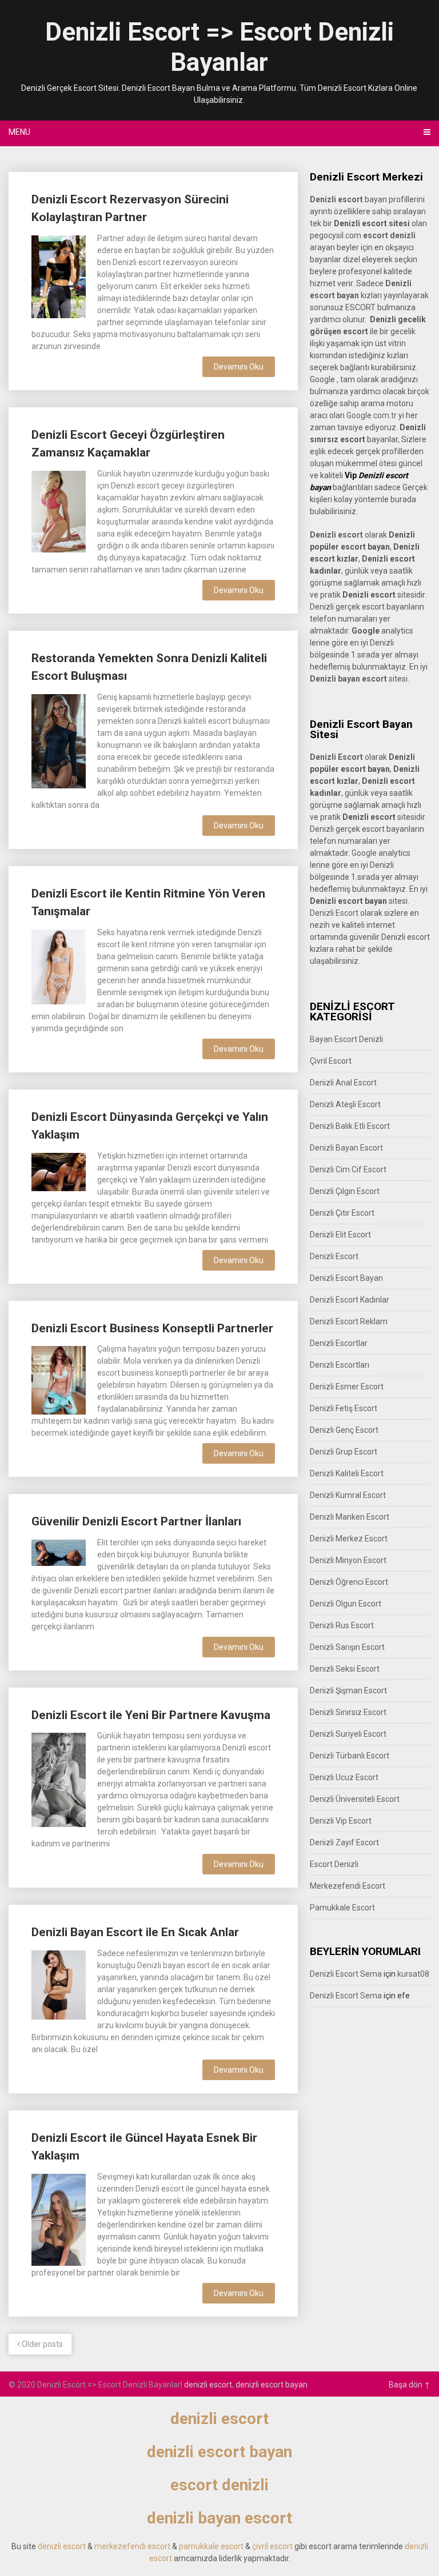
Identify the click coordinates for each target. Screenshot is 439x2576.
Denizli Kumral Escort (348, 1495)
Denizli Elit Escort (340, 1235)
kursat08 (413, 1974)
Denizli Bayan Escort (346, 1148)
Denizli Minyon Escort (348, 1560)
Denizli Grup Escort (344, 1452)
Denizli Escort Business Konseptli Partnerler (152, 1328)
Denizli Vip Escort (341, 1821)
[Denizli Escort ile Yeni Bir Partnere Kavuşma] (58, 1778)
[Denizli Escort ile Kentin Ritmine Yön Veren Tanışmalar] (58, 966)
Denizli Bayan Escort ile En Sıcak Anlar (135, 1932)
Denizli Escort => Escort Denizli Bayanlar (219, 47)
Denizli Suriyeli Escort (348, 1734)
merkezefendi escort (132, 2546)
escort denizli (389, 235)
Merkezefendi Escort (348, 1886)
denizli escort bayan (272, 2385)
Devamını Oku (239, 367)
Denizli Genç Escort (344, 1430)
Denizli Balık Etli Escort (350, 1126)
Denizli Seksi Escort (345, 1669)
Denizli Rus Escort (342, 1625)
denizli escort (208, 2385)
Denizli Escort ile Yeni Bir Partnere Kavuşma (151, 1715)
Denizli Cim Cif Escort (348, 1169)
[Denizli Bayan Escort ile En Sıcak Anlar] (58, 1984)
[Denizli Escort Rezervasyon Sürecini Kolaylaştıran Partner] (58, 275)
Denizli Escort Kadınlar (350, 1300)
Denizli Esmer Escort (347, 1387)
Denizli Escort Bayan (346, 1278)
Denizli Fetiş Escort (344, 1408)
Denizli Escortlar (339, 1343)
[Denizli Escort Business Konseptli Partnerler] (58, 1379)
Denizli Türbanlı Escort (350, 1756)
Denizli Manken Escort (350, 1517)
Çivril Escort (331, 1061)
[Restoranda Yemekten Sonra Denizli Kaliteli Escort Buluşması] (58, 740)
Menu (19, 132)
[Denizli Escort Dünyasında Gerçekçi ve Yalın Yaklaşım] (58, 1171)
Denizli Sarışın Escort (347, 1647)
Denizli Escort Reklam (349, 1321)
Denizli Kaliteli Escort (347, 1473)
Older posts (41, 2344)
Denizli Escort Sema (346, 1974)
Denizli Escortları (340, 1365)
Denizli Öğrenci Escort (349, 1582)
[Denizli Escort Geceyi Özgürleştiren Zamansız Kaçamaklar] (58, 510)
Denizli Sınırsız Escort (348, 1712)
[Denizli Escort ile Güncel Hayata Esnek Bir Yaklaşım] (58, 2218)
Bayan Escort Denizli (346, 1039)
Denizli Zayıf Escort (344, 1842)
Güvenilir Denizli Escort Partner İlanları (136, 1521)
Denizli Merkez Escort (349, 1539)
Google (364, 853)
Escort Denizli (334, 1864)
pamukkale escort (211, 2546)
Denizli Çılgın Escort (345, 1191)
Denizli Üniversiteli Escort (355, 1799)
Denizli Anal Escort (343, 1083)
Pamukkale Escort (342, 1908)
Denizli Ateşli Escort (345, 1104)
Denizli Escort (334, 913)
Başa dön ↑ (410, 2385)
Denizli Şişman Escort (348, 1690)
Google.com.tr (372, 415)
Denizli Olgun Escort (346, 1604)
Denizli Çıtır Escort (342, 1213)
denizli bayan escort (219, 2518)
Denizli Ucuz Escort (344, 1777)
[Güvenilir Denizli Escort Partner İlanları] (58, 1551)
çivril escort (272, 2546)
